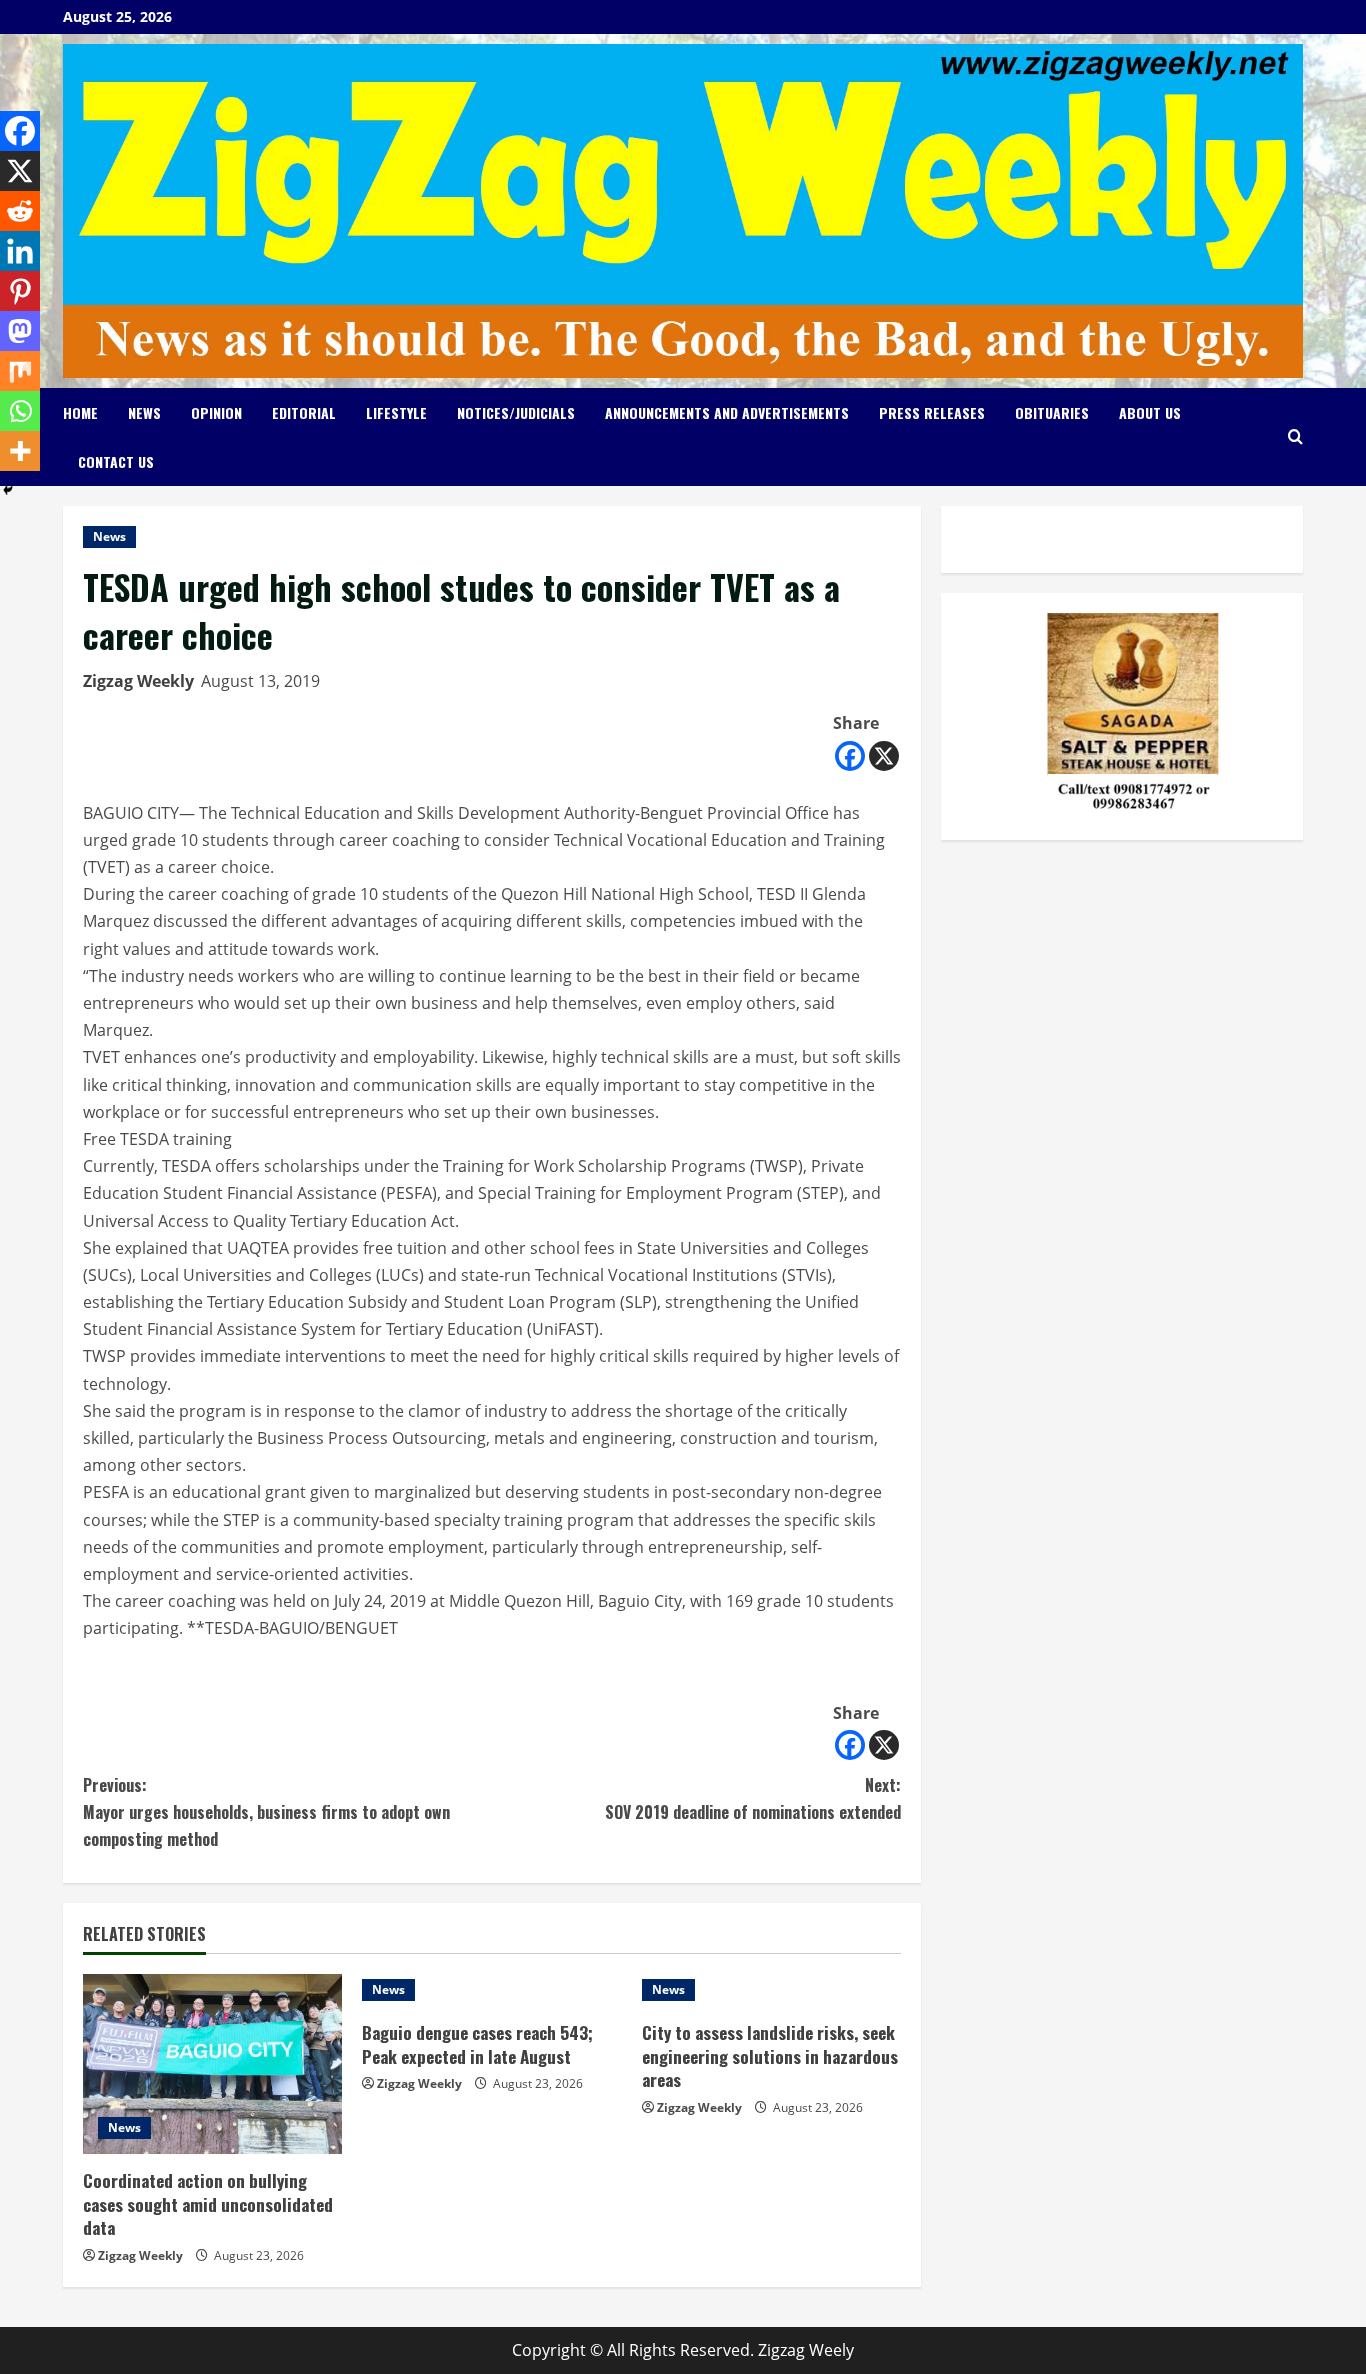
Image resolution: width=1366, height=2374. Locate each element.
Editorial (304, 412)
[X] (884, 756)
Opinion (216, 412)
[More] (20, 451)
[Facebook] (850, 756)
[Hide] (8, 490)
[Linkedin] (20, 251)
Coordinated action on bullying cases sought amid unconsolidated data (208, 2204)
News (144, 412)
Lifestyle (396, 412)
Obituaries (1052, 412)
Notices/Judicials (516, 412)
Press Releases (932, 412)
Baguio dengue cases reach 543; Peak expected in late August (477, 2044)
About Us (1150, 412)
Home (80, 412)
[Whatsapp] (20, 411)
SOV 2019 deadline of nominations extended (753, 1798)
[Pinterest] (20, 291)
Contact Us (116, 461)
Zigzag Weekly (138, 681)
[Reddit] (20, 211)
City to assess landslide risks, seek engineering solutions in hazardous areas (770, 2056)
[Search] (1295, 436)
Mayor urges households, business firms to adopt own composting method (266, 1812)
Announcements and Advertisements (727, 412)
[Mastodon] (20, 331)
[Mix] (20, 371)
